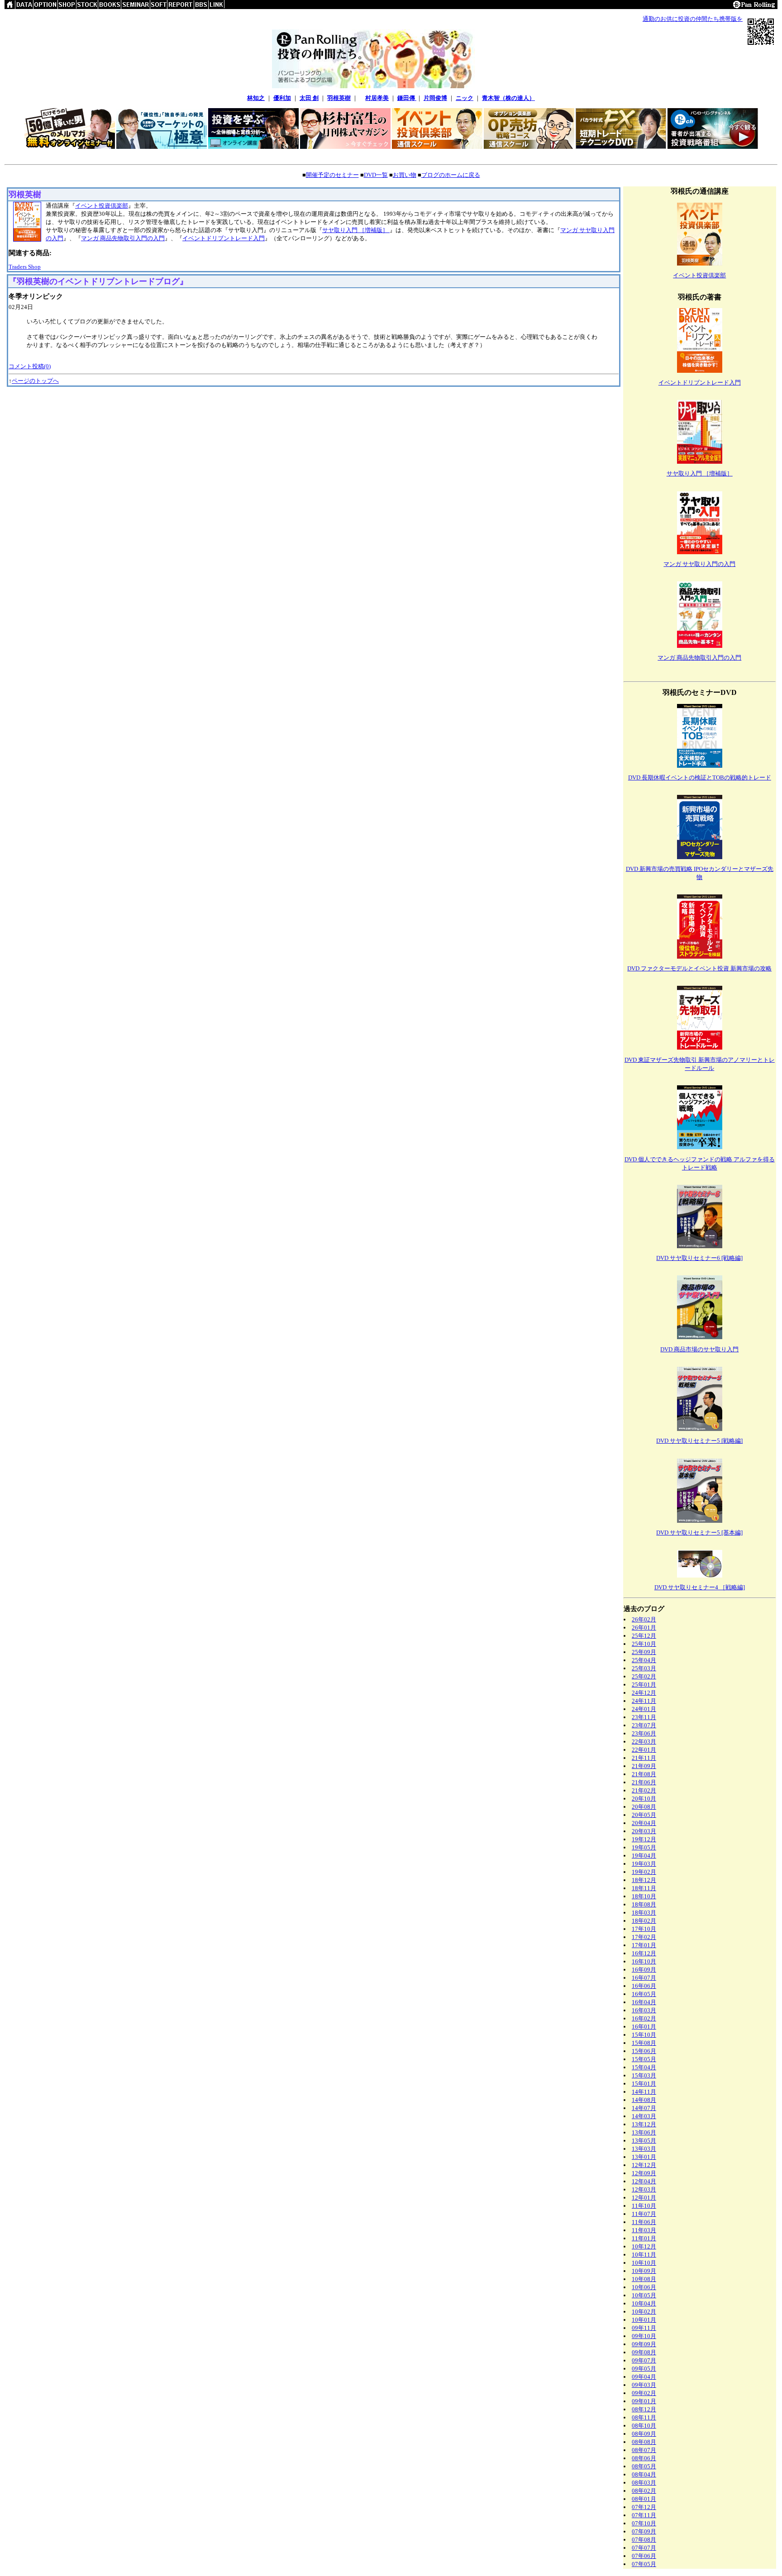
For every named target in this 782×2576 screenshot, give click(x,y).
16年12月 (644, 1953)
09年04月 (644, 2377)
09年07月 (644, 2360)
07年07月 (644, 2548)
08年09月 (644, 2434)
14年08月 (644, 2100)
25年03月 (644, 1668)
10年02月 (644, 2312)
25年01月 (644, 1685)
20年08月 (644, 1807)
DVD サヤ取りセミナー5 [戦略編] (699, 1441)
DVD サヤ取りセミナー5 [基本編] (699, 1533)
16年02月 (644, 2018)
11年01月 (644, 2238)
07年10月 (644, 2523)
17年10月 (644, 1929)
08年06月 (644, 2458)
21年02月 (644, 1790)
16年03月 (644, 2010)
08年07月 (644, 2450)
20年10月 (644, 1799)
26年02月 (644, 1619)
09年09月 (644, 2344)
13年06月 (644, 2132)
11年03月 (644, 2230)
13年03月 (644, 2149)
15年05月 (644, 2059)
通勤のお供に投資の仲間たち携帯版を (693, 19)
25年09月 (644, 1652)
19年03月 (644, 1864)
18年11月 (644, 1888)
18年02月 (644, 1921)
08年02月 (644, 2491)
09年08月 (644, 2352)
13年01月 (644, 2157)
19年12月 (644, 1839)
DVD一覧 (376, 175)
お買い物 (405, 175)
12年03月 (644, 2189)
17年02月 (644, 1937)
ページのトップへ (35, 381)
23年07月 (644, 1725)
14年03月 (644, 2116)
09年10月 (644, 2336)
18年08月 (644, 1904)
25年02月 (644, 1676)
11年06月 (644, 2222)
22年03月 (644, 1742)
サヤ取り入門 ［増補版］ (356, 230)
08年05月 (644, 2466)
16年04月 (644, 2002)
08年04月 (644, 2474)
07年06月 (644, 2556)
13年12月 (644, 2124)
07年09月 (644, 2531)
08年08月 (644, 2442)
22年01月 (644, 1750)
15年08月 (644, 2043)
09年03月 (644, 2385)
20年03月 (644, 1831)
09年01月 (644, 2401)
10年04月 (644, 2303)
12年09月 (644, 2173)
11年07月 (644, 2214)
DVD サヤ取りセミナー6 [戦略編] (699, 1258)
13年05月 (644, 2141)
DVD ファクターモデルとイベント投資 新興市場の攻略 (699, 968)
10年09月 (644, 2271)
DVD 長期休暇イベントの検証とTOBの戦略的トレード (700, 777)
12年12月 (644, 2165)
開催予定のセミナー (332, 175)
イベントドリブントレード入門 (224, 238)
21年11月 (644, 1758)
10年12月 (644, 2246)
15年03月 (644, 2075)
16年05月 (644, 1994)
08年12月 (644, 2409)
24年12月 (644, 1693)
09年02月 (644, 2393)
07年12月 (644, 2507)
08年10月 (644, 2426)
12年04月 (644, 2181)
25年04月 (644, 1660)
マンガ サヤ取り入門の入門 (699, 564)
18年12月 (644, 1880)
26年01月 (644, 1628)
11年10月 (644, 2206)
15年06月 (644, 2051)
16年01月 (644, 2027)
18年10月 (644, 1896)
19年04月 (644, 1856)
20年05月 (644, 1815)
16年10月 (644, 1961)
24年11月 (644, 1701)
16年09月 (644, 1970)
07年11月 (644, 2515)
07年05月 (644, 2564)
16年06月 (644, 1986)
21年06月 (644, 1782)
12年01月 (644, 2198)
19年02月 (644, 1872)
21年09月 (644, 1766)
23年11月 (644, 1717)
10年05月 (644, 2295)
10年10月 (644, 2263)
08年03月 (644, 2483)
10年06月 (644, 2287)
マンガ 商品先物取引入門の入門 (123, 238)
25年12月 (644, 1636)
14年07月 (644, 2108)
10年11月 (644, 2255)
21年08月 (644, 1774)
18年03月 (644, 1913)
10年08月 (644, 2279)
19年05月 (644, 1847)
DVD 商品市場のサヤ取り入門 (699, 1349)
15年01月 (644, 2084)
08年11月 (644, 2417)
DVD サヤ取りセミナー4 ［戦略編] (700, 1587)
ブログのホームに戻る (451, 175)
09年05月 (644, 2369)
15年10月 (644, 2035)
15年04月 (644, 2067)
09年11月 (644, 2328)
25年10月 (644, 1644)
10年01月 (644, 2320)
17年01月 (644, 1945)
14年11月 (644, 2092)
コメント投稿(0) (30, 366)
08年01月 (644, 2499)
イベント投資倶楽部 (102, 206)
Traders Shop (25, 267)
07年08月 (644, 2540)
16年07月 (644, 1978)
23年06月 (644, 1733)
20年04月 (644, 1823)
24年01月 (644, 1709)
